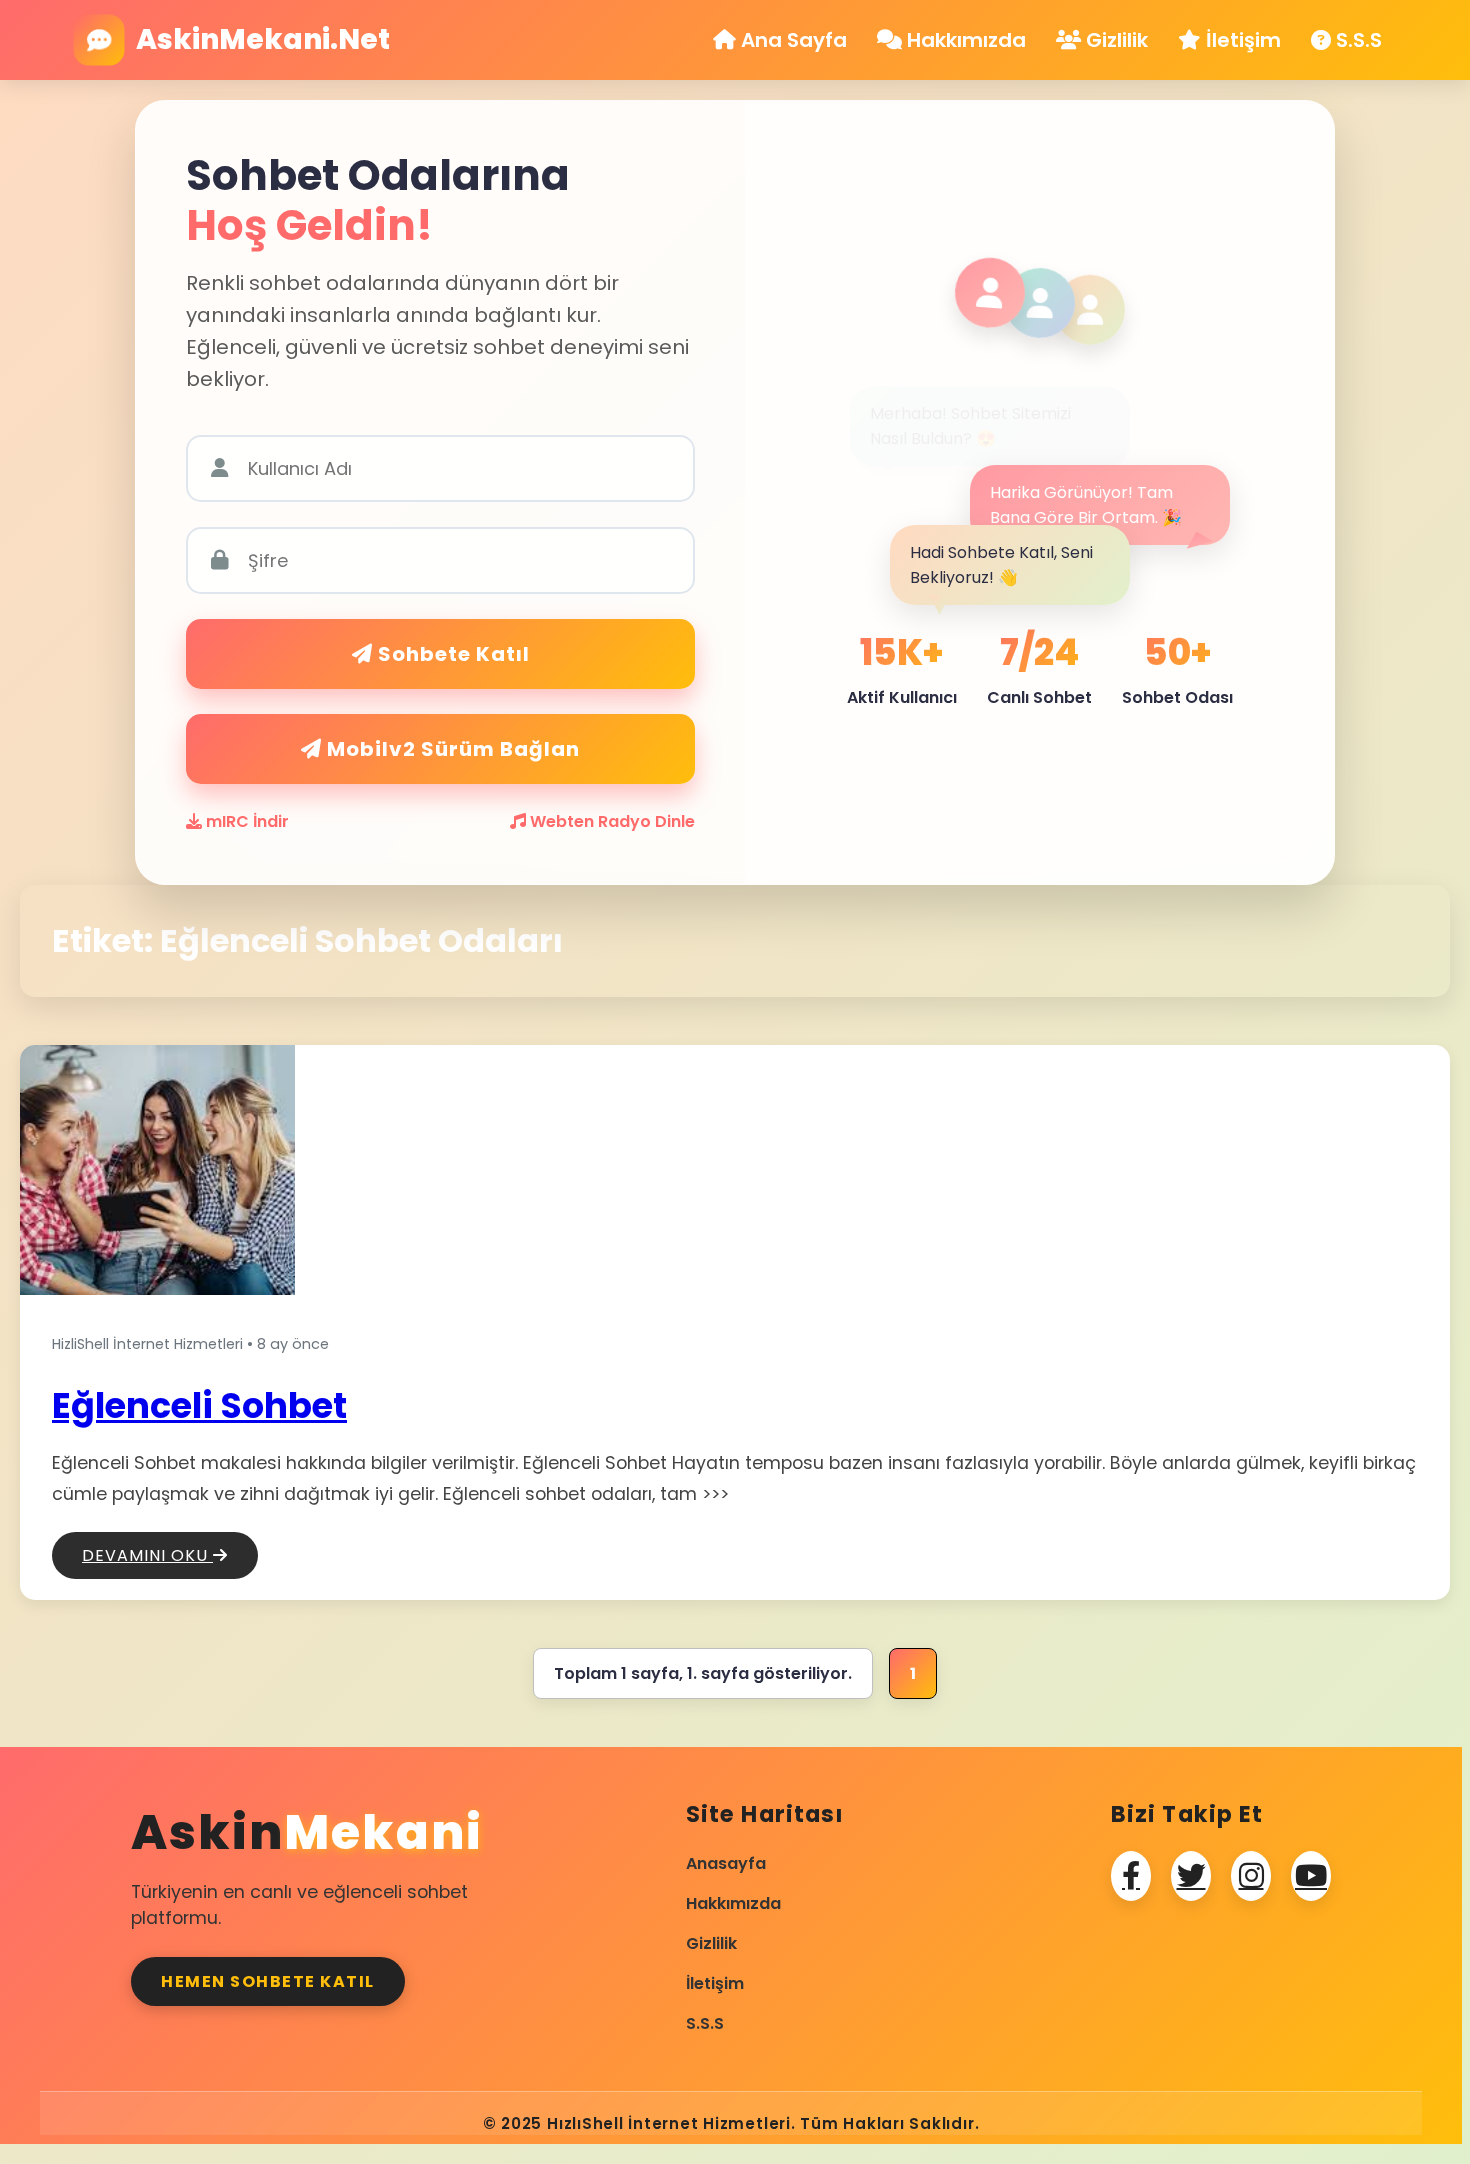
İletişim (1241, 40)
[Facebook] (1131, 1876)
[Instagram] (1251, 1876)
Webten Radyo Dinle (610, 821)
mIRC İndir (245, 821)
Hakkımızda (964, 40)
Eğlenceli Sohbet (199, 1405)
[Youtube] (1311, 1876)
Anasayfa (726, 1863)
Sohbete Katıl (451, 654)
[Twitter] (1191, 1876)
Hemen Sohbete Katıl (268, 1981)
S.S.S (1356, 40)
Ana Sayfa (791, 40)
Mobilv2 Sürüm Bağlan (451, 749)
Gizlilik (1114, 40)
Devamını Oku (147, 1555)
